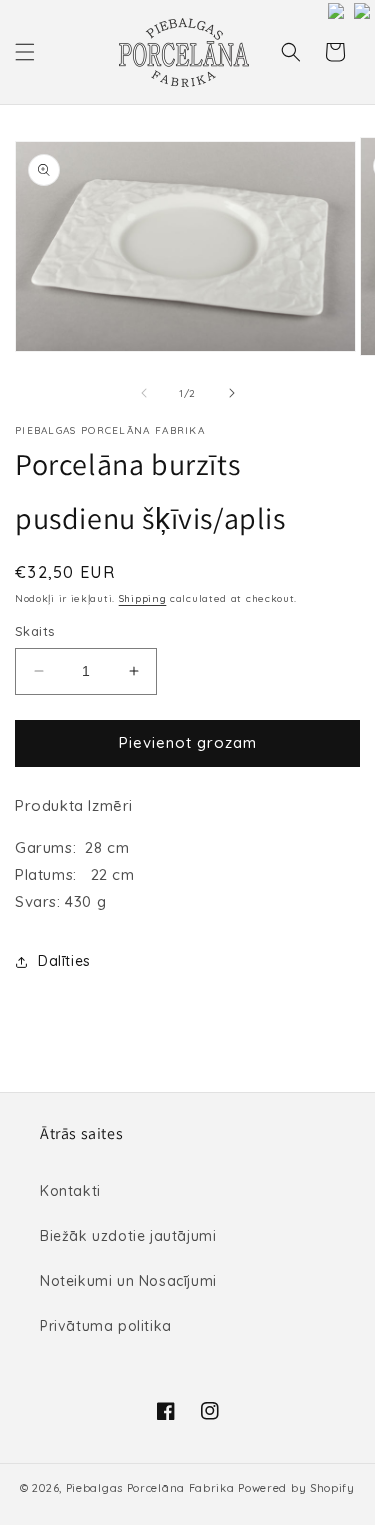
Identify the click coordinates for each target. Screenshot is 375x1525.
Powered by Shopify (296, 1488)
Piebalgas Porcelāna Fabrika (150, 1488)
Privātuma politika (106, 1326)
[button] (25, 52)
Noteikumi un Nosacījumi (128, 1281)
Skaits (34, 631)
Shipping (143, 598)
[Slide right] (232, 393)
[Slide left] (144, 393)
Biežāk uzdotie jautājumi (128, 1236)
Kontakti (70, 1191)
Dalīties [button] (64, 961)
